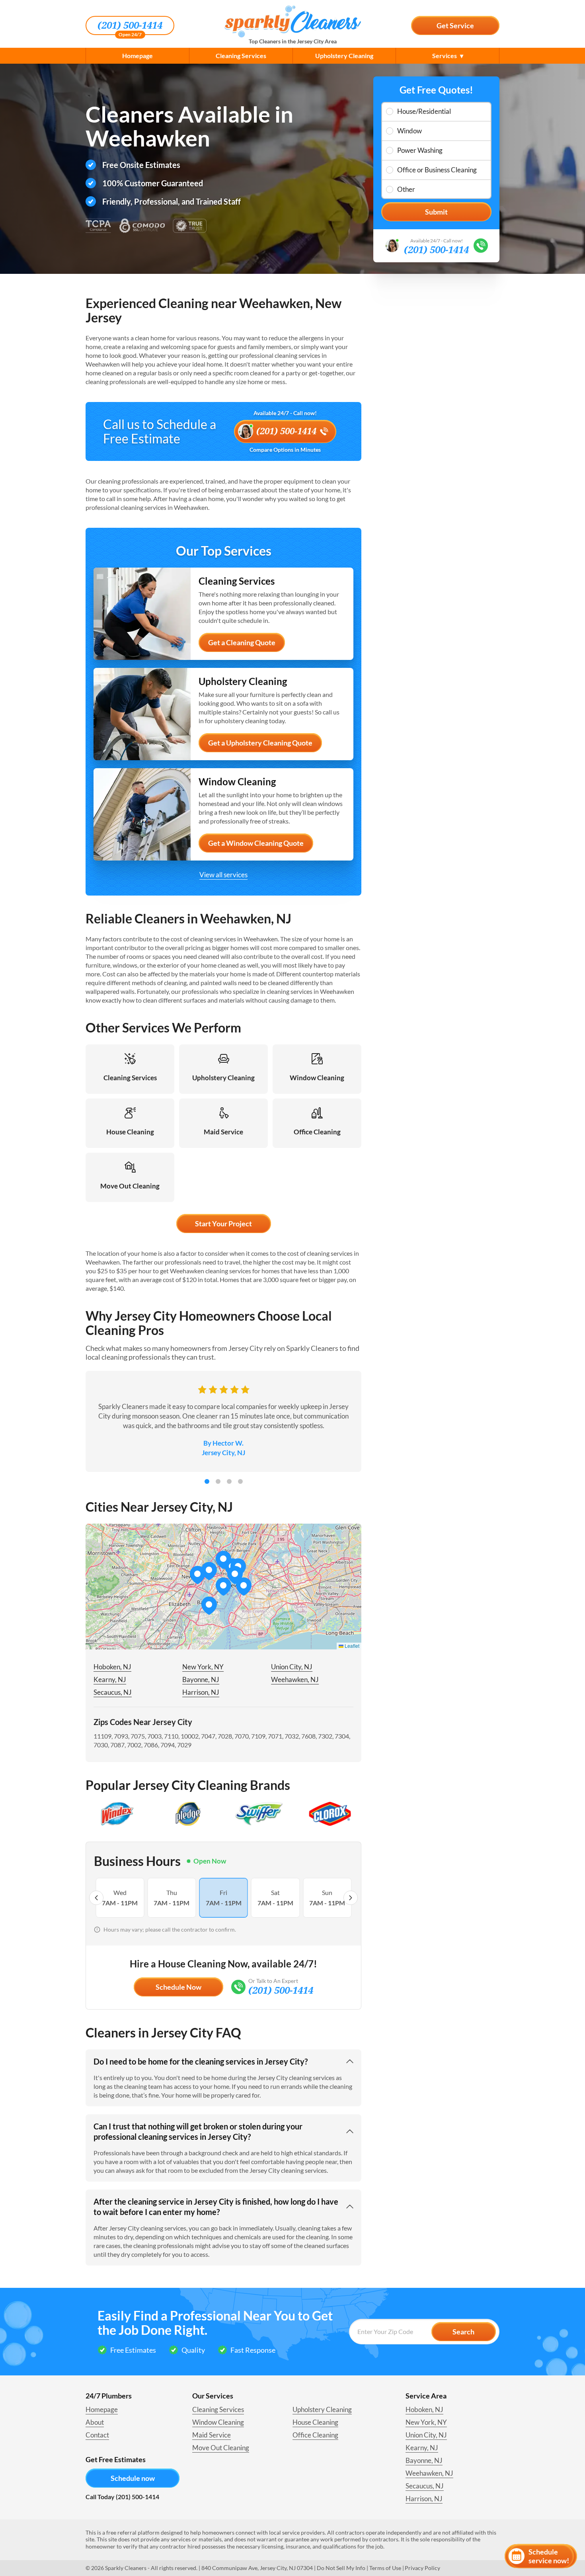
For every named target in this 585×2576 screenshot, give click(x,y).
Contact (97, 2435)
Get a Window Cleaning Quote (256, 843)
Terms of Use (385, 2568)
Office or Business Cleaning (437, 170)
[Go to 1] (207, 1481)
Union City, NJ (292, 1667)
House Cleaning (315, 2422)
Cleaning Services (241, 56)
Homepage (137, 56)
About (95, 2422)
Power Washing (420, 150)
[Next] (351, 1898)
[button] (235, 1575)
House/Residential (424, 111)
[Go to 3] (229, 1481)
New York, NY (203, 1667)
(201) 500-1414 (130, 25)
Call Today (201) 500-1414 (122, 2497)
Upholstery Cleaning (344, 56)
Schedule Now (178, 1987)
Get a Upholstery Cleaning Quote (260, 743)
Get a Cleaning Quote (242, 642)
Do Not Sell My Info (341, 2568)
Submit (436, 212)
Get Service (455, 25)
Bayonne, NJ (201, 1679)
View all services (223, 875)
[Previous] (96, 1898)
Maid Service (212, 2435)
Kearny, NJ (110, 1679)
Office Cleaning (315, 2435)
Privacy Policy (422, 2568)
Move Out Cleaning (221, 2448)
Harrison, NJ (201, 1692)
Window (409, 131)
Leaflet (351, 1646)
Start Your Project (223, 1224)
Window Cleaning (218, 2422)
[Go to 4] (240, 1481)
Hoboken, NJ (112, 1667)
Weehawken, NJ (295, 1679)
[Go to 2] (218, 1481)
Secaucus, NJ (113, 1692)
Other (406, 189)
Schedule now (133, 2478)
